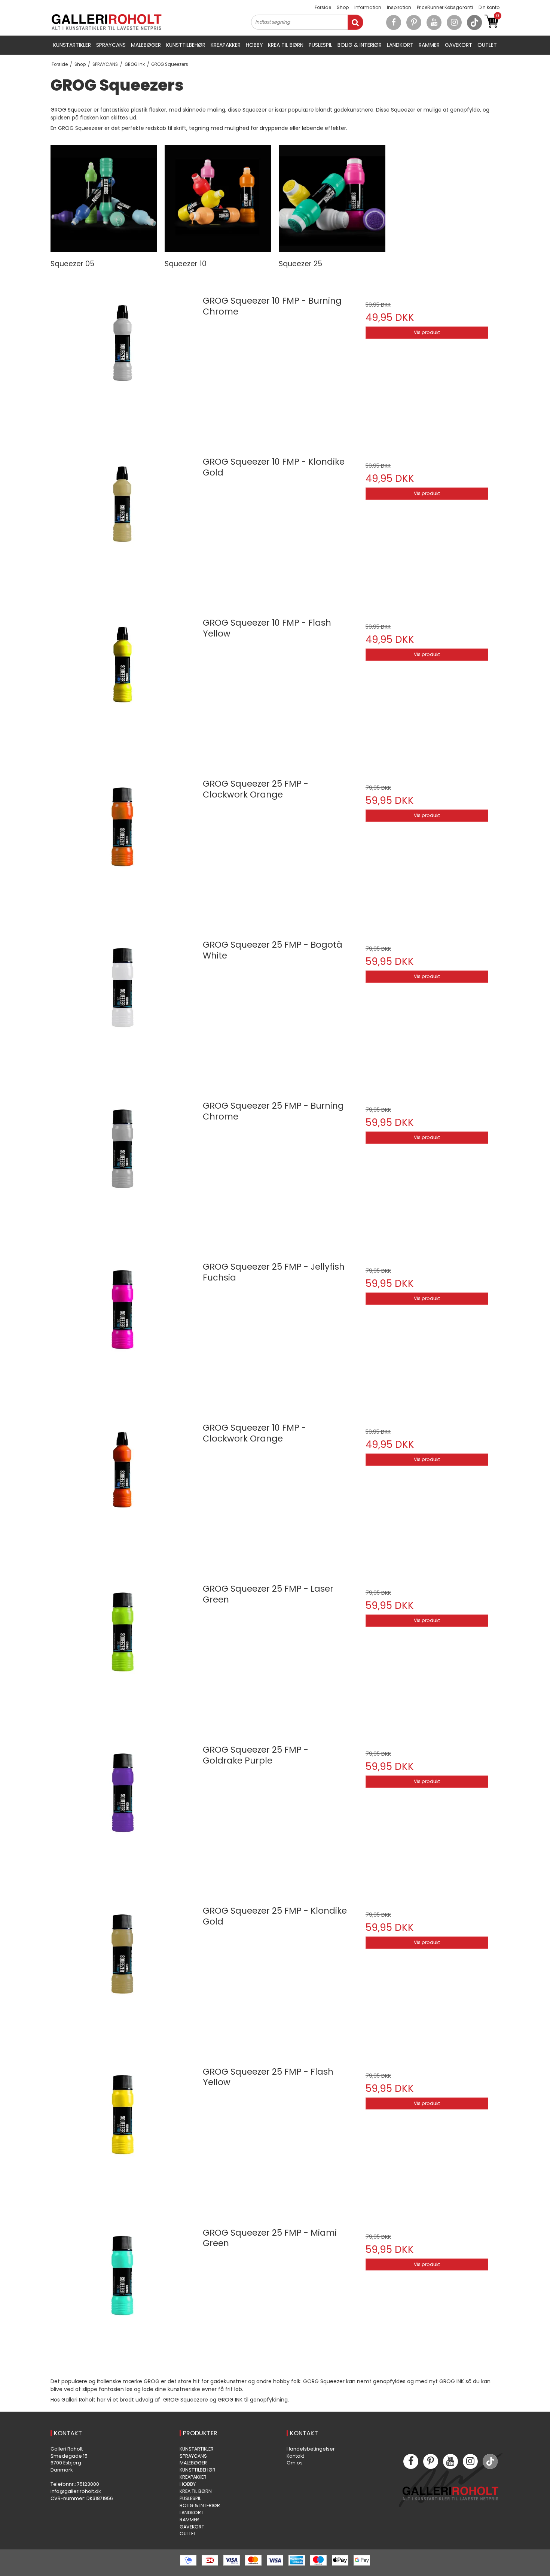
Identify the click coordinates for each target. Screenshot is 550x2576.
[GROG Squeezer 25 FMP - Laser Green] (123, 1650)
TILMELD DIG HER (430, 2547)
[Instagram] (454, 22)
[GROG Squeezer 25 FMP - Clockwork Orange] (123, 845)
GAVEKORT (459, 45)
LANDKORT (400, 45)
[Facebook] (394, 22)
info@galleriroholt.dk (76, 2491)
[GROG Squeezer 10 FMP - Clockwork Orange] (123, 1489)
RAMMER (429, 45)
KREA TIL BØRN (286, 45)
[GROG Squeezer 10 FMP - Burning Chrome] (123, 362)
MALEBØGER (146, 45)
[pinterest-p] (414, 22)
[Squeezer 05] (104, 199)
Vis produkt (427, 332)
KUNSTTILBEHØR (186, 45)
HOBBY (254, 45)
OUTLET (487, 45)
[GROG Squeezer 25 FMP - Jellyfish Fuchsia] (123, 1328)
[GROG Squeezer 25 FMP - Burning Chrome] (123, 1167)
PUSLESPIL (320, 45)
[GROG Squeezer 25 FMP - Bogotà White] (123, 1006)
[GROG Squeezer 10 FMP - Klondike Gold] (123, 523)
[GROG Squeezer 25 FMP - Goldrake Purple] (123, 1811)
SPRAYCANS (111, 45)
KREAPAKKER (226, 45)
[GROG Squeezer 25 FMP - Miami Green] (123, 2294)
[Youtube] (434, 22)
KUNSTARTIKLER (72, 45)
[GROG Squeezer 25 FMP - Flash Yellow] (123, 2133)
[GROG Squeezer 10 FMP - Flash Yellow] (123, 684)
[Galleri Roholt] (107, 22)
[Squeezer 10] (218, 199)
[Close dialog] (533, 2373)
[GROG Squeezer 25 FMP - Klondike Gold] (123, 1972)
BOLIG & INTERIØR (360, 45)
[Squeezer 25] (332, 199)
